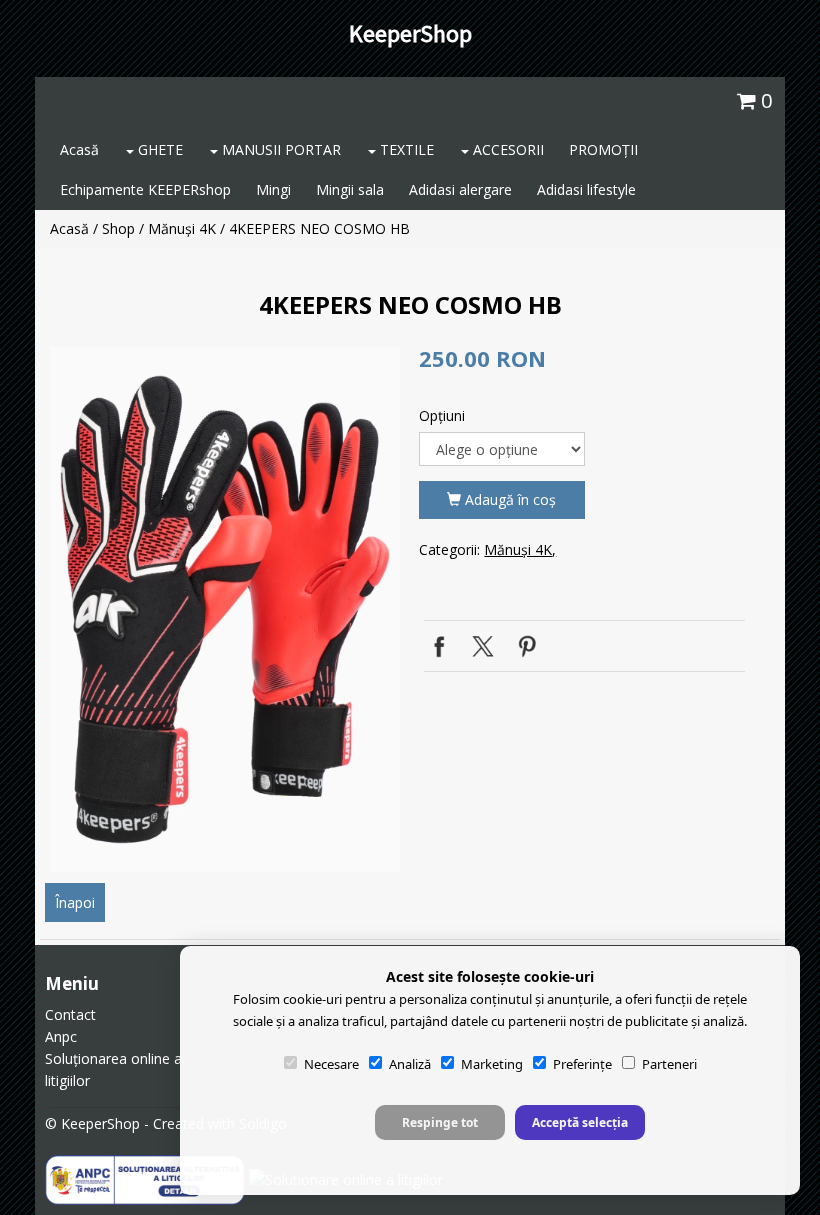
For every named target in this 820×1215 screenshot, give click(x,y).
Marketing (492, 1064)
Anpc (61, 1036)
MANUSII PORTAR (279, 149)
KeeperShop (410, 33)
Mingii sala (350, 189)
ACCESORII (506, 149)
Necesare (331, 1064)
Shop (118, 228)
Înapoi (75, 902)
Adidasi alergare (460, 189)
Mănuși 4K (182, 228)
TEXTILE (405, 149)
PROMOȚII (603, 149)
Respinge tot (440, 1122)
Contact (70, 1014)
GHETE (158, 149)
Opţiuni (442, 415)
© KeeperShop (92, 1123)
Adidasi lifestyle (586, 189)
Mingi (273, 189)
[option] (225, 609)
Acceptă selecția (580, 1122)
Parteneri (669, 1064)
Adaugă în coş (508, 499)
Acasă (79, 149)
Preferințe (582, 1064)
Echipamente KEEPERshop (145, 189)
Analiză (410, 1064)
